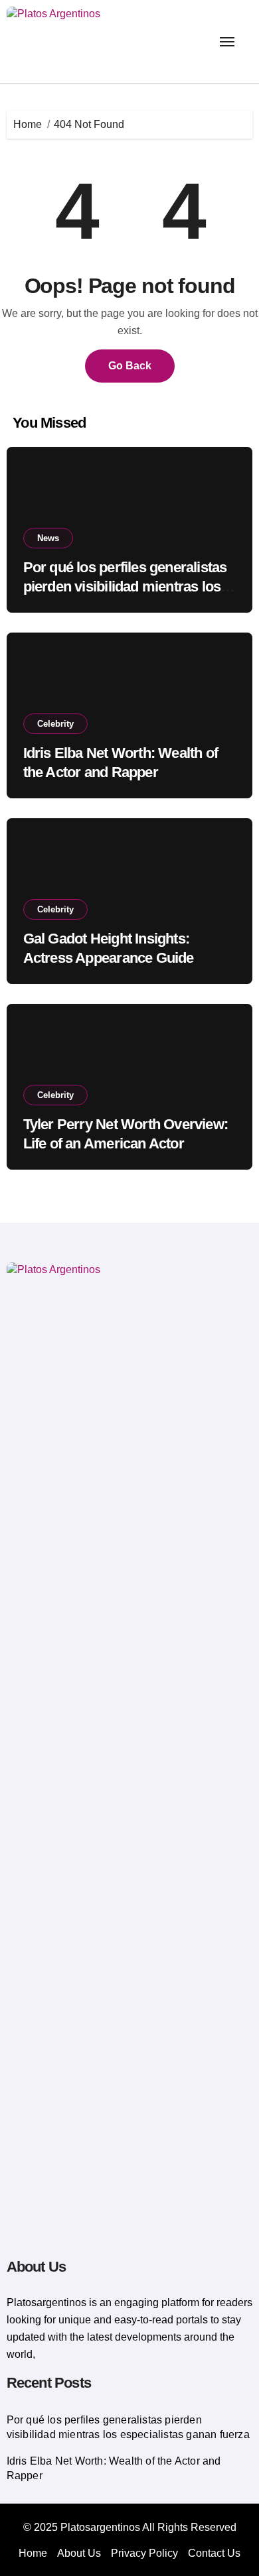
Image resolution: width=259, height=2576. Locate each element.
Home (33, 2553)
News (48, 538)
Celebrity (55, 724)
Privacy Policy (144, 2553)
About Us (79, 2553)
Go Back (130, 366)
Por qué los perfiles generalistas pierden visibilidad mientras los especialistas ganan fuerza (125, 586)
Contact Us (214, 2553)
